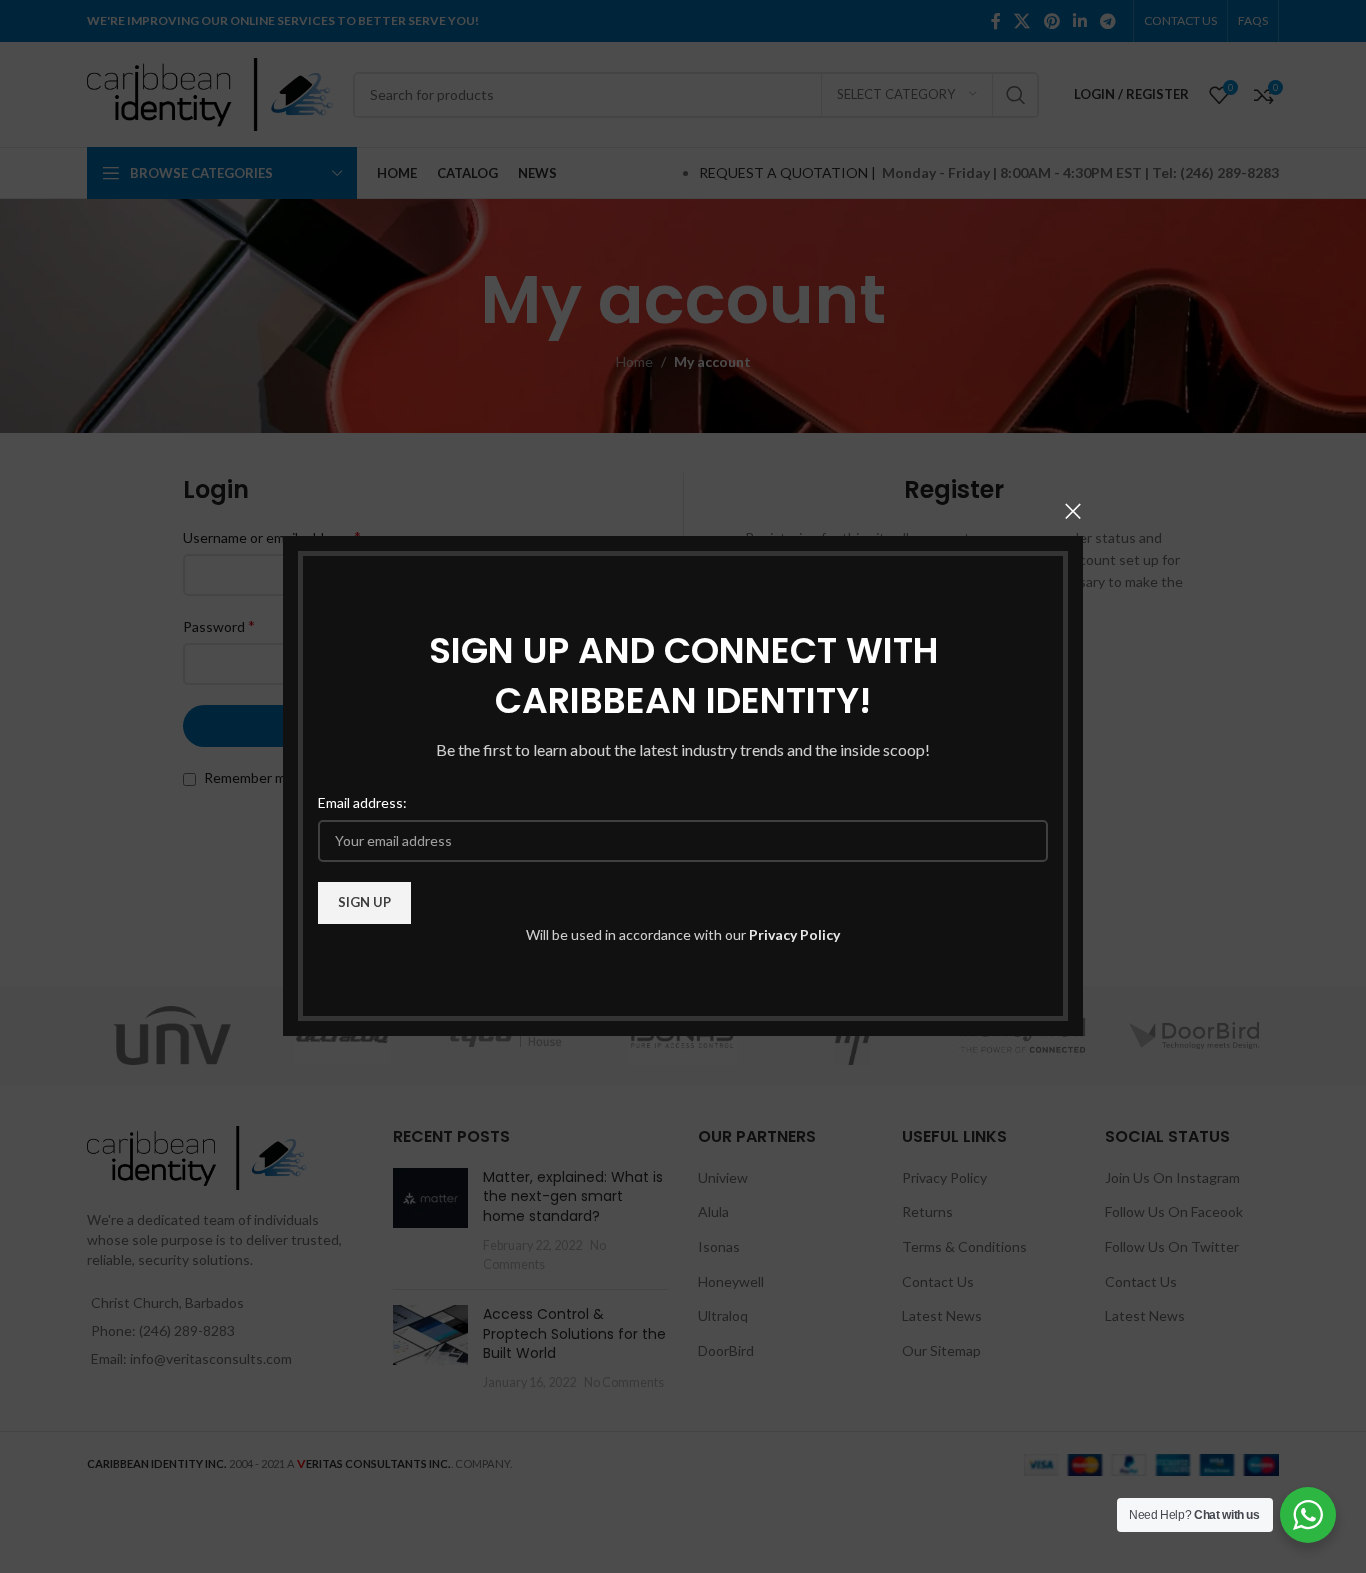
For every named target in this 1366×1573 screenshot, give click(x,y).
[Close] (1073, 511)
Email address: (362, 803)
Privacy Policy (794, 934)
